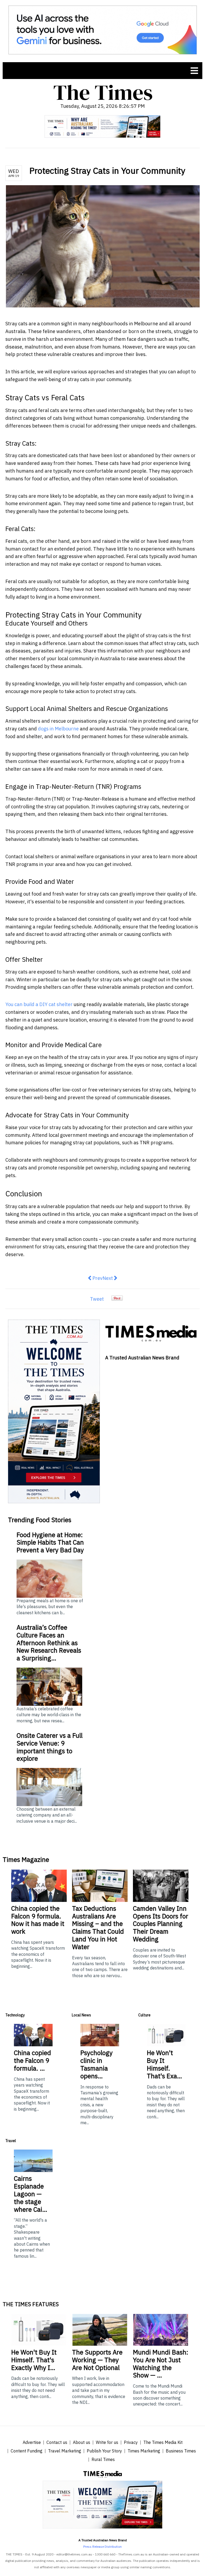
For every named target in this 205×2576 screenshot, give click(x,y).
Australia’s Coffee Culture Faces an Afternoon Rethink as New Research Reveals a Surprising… (49, 1643)
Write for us (107, 2442)
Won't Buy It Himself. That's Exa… (164, 2064)
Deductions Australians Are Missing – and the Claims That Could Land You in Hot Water (98, 1928)
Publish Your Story (104, 2451)
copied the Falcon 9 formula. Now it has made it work (38, 1920)
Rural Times (103, 2459)
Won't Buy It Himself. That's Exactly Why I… (34, 2360)
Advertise (32, 2442)
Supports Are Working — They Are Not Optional (97, 2360)
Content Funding (27, 2451)
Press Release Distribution (102, 2547)
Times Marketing (144, 2451)
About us (82, 2442)
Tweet (97, 1299)
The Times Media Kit (163, 2442)
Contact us (57, 2442)
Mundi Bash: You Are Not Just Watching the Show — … (161, 2364)
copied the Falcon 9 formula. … (32, 2060)
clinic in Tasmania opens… (96, 2064)
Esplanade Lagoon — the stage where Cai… (31, 2194)
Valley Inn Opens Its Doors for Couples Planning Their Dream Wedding (161, 1924)
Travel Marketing (65, 2451)
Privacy (131, 2442)
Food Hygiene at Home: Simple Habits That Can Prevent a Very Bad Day (50, 1542)
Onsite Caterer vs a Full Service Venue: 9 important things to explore (50, 1747)
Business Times (181, 2451)
